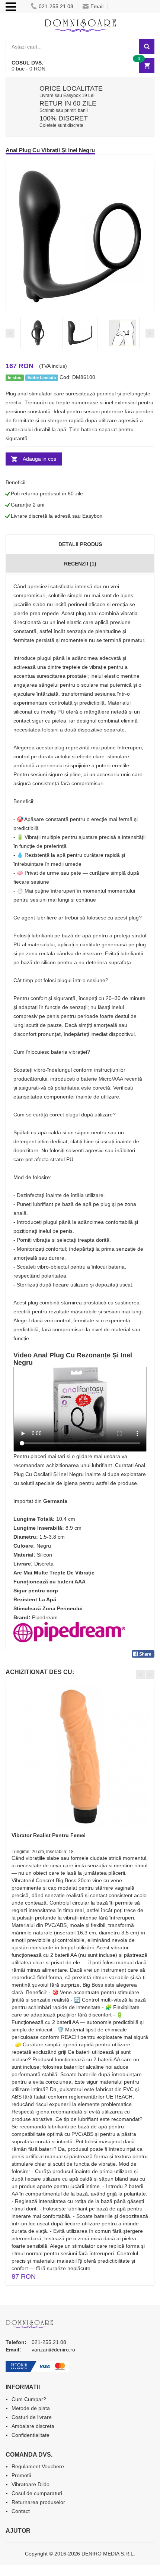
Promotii (21, 2475)
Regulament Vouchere (38, 2466)
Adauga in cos (39, 459)
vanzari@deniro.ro (53, 2350)
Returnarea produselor (38, 2502)
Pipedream (45, 1617)
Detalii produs (80, 544)
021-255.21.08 (56, 6)
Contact (21, 2511)
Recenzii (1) (80, 564)
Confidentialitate (31, 2435)
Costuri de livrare (32, 2417)
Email (97, 6)
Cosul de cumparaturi (37, 2493)
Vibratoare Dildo (31, 2484)
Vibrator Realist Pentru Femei (49, 1835)
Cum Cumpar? (29, 2399)
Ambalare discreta (33, 2426)
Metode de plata (31, 2408)
